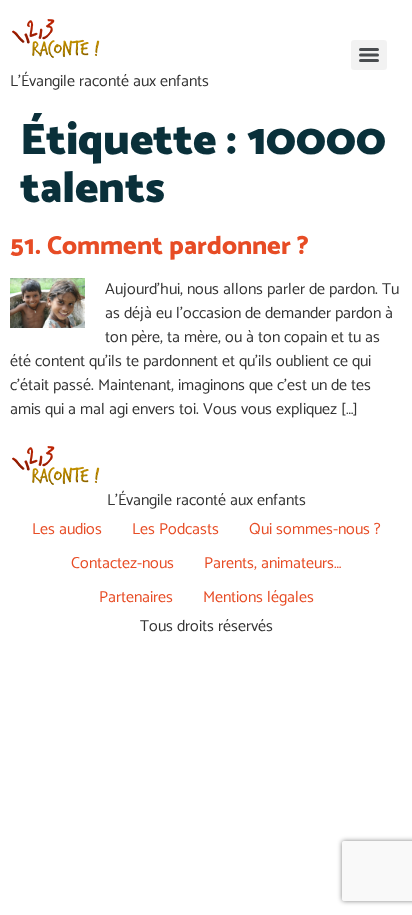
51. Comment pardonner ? (159, 246)
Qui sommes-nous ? (315, 529)
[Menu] (369, 55)
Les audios (67, 529)
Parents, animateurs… (272, 563)
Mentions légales (258, 597)
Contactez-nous (122, 563)
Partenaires (136, 597)
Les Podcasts (175, 529)
